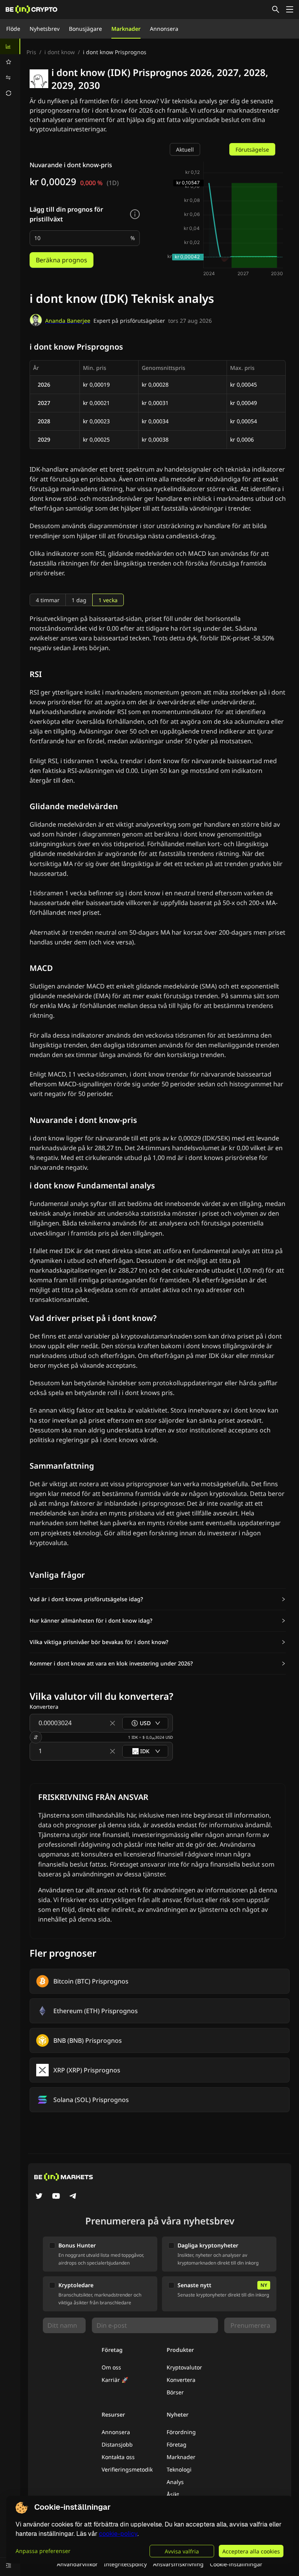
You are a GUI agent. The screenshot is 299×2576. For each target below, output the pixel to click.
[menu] (10, 70)
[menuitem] (10, 46)
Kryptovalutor (184, 2367)
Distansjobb (117, 2444)
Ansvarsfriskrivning (178, 2564)
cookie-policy (118, 2534)
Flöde (13, 29)
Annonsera (164, 29)
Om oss (111, 2367)
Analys (175, 2482)
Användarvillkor (77, 2564)
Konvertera (181, 2380)
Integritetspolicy (125, 2564)
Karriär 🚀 (115, 2380)
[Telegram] (73, 2197)
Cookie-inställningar (236, 2564)
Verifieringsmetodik (127, 2469)
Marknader (126, 29)
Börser (175, 2392)
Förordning (181, 2432)
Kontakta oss (118, 2457)
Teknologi (179, 2469)
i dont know (60, 52)
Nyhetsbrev (45, 29)
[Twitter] (39, 2197)
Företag (177, 2444)
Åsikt (173, 2494)
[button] (158, 1599)
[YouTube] (56, 2197)
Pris (31, 52)
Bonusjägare (85, 29)
